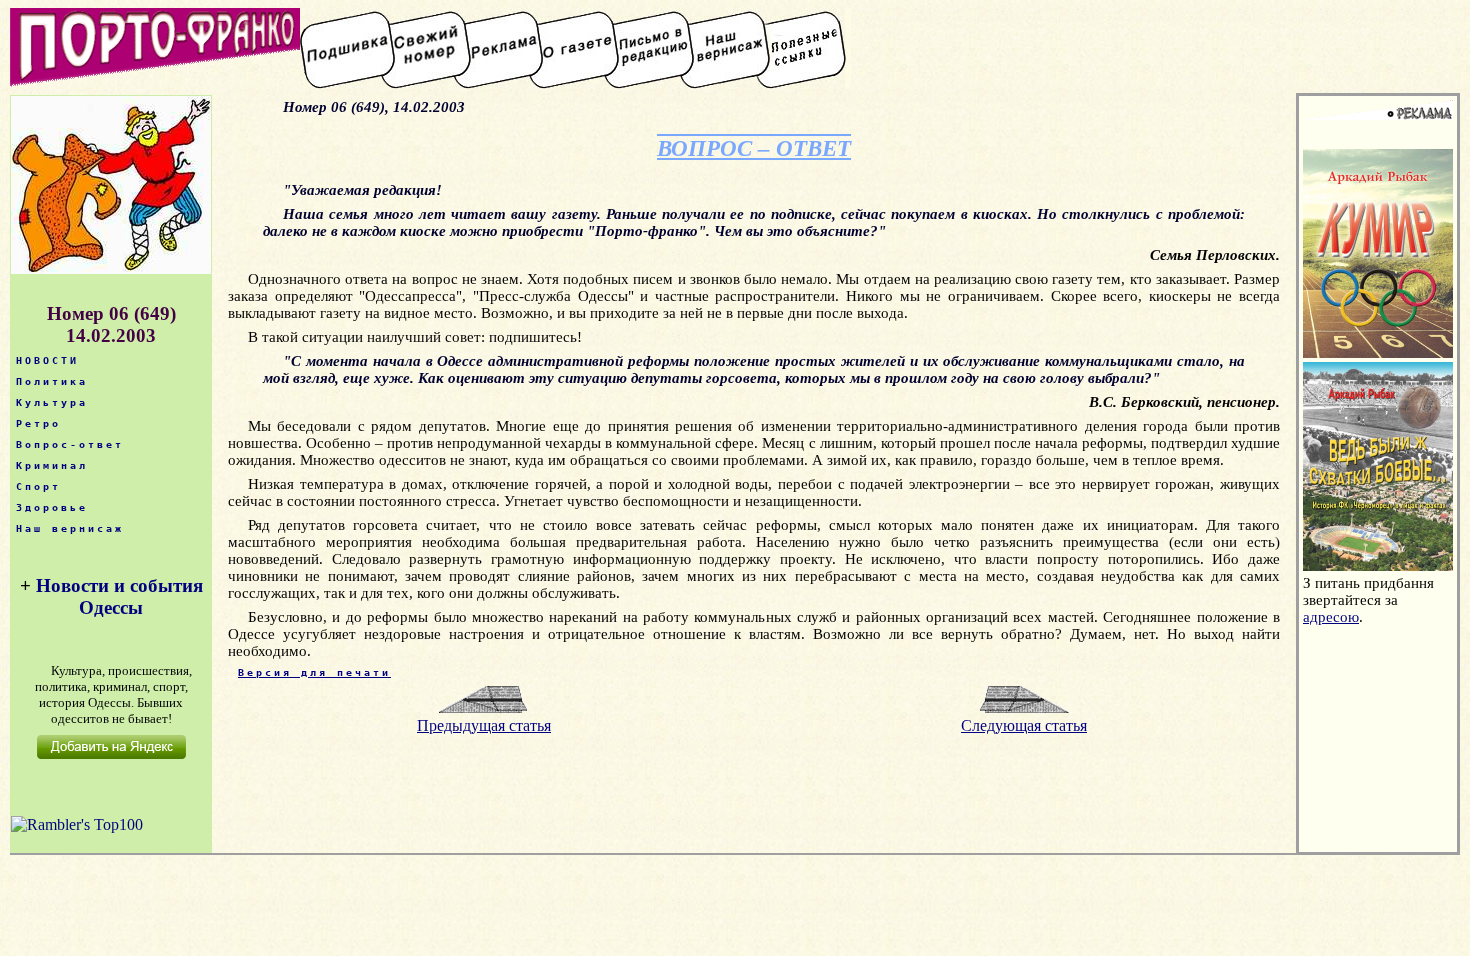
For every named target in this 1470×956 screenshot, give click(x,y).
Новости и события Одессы (119, 596)
